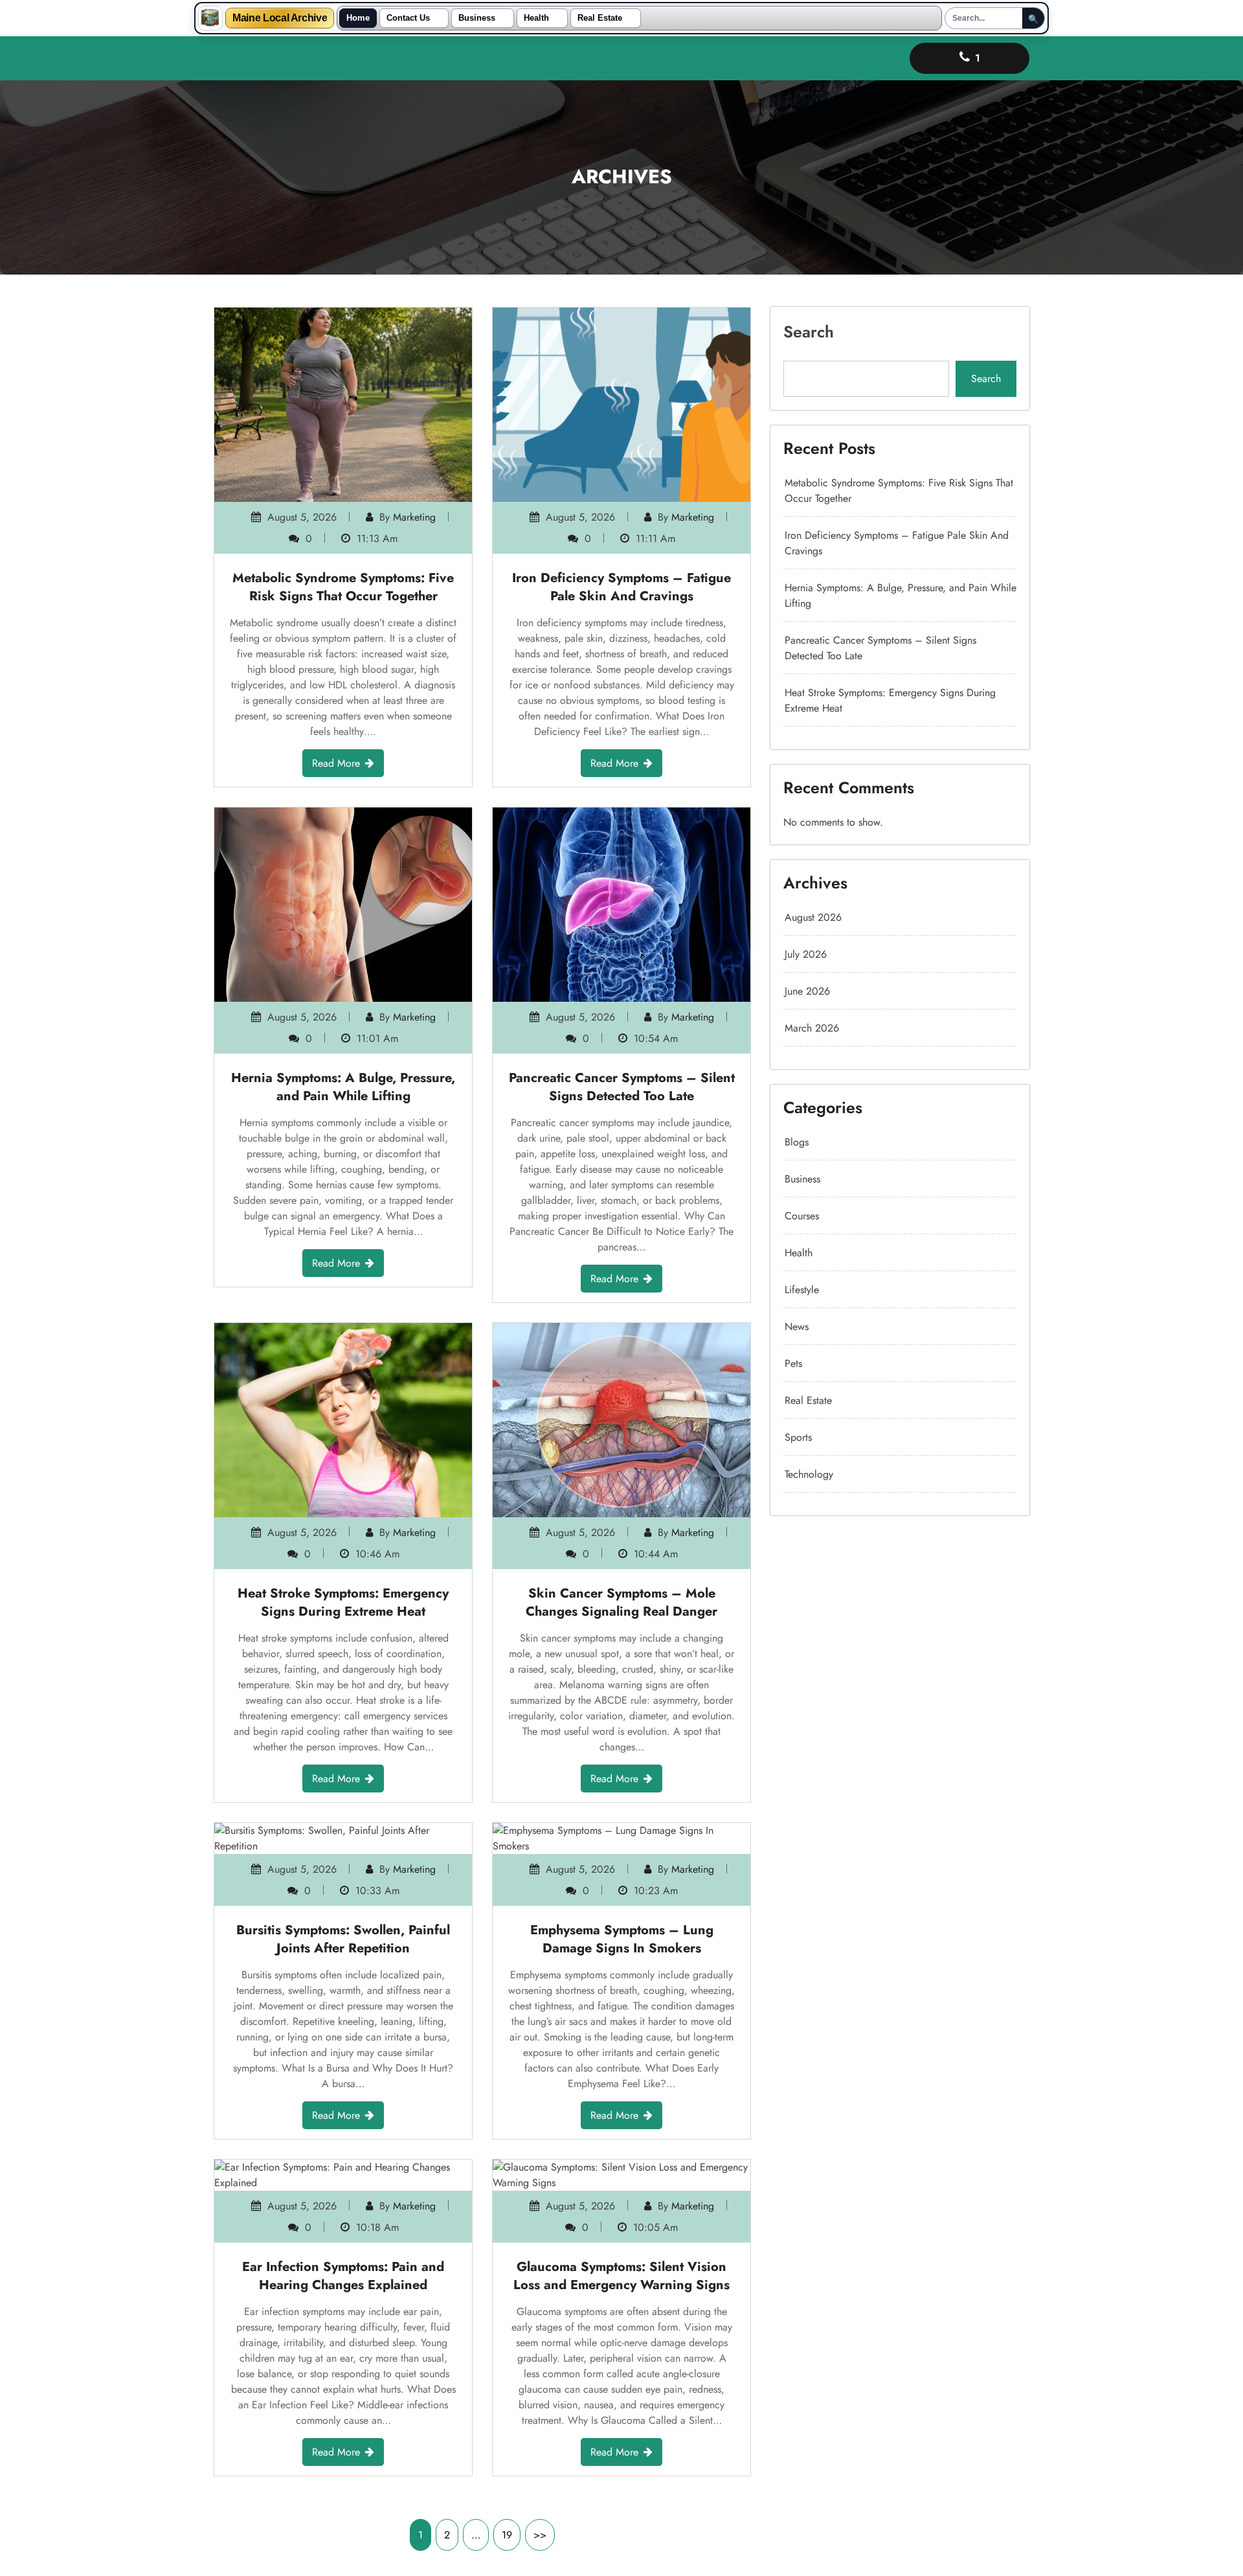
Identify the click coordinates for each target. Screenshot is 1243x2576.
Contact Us (408, 18)
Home (358, 18)
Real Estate (600, 18)
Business (477, 18)
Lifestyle (802, 1290)
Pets (793, 1363)
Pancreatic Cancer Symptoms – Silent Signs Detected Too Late (622, 1087)
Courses (802, 1216)
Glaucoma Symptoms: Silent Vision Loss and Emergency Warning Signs (621, 2276)
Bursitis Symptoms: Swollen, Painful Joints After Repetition (343, 1939)
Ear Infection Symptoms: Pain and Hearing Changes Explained (343, 2276)
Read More (336, 763)
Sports (798, 1437)
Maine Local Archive (280, 18)
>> (540, 2535)
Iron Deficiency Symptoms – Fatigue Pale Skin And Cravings (621, 587)
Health (536, 18)
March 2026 (812, 1028)
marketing (414, 517)
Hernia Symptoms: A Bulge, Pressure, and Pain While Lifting (343, 1087)
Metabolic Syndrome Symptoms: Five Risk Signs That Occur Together (343, 587)
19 (507, 2535)
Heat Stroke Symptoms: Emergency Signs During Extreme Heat (343, 1602)
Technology (809, 1474)
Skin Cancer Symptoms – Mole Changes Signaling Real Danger (621, 1602)
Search (809, 332)
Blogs (797, 1142)
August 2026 (813, 917)
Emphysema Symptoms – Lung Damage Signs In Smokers (622, 1939)
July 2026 (806, 954)
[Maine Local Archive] (210, 18)
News (797, 1327)
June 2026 (807, 991)
